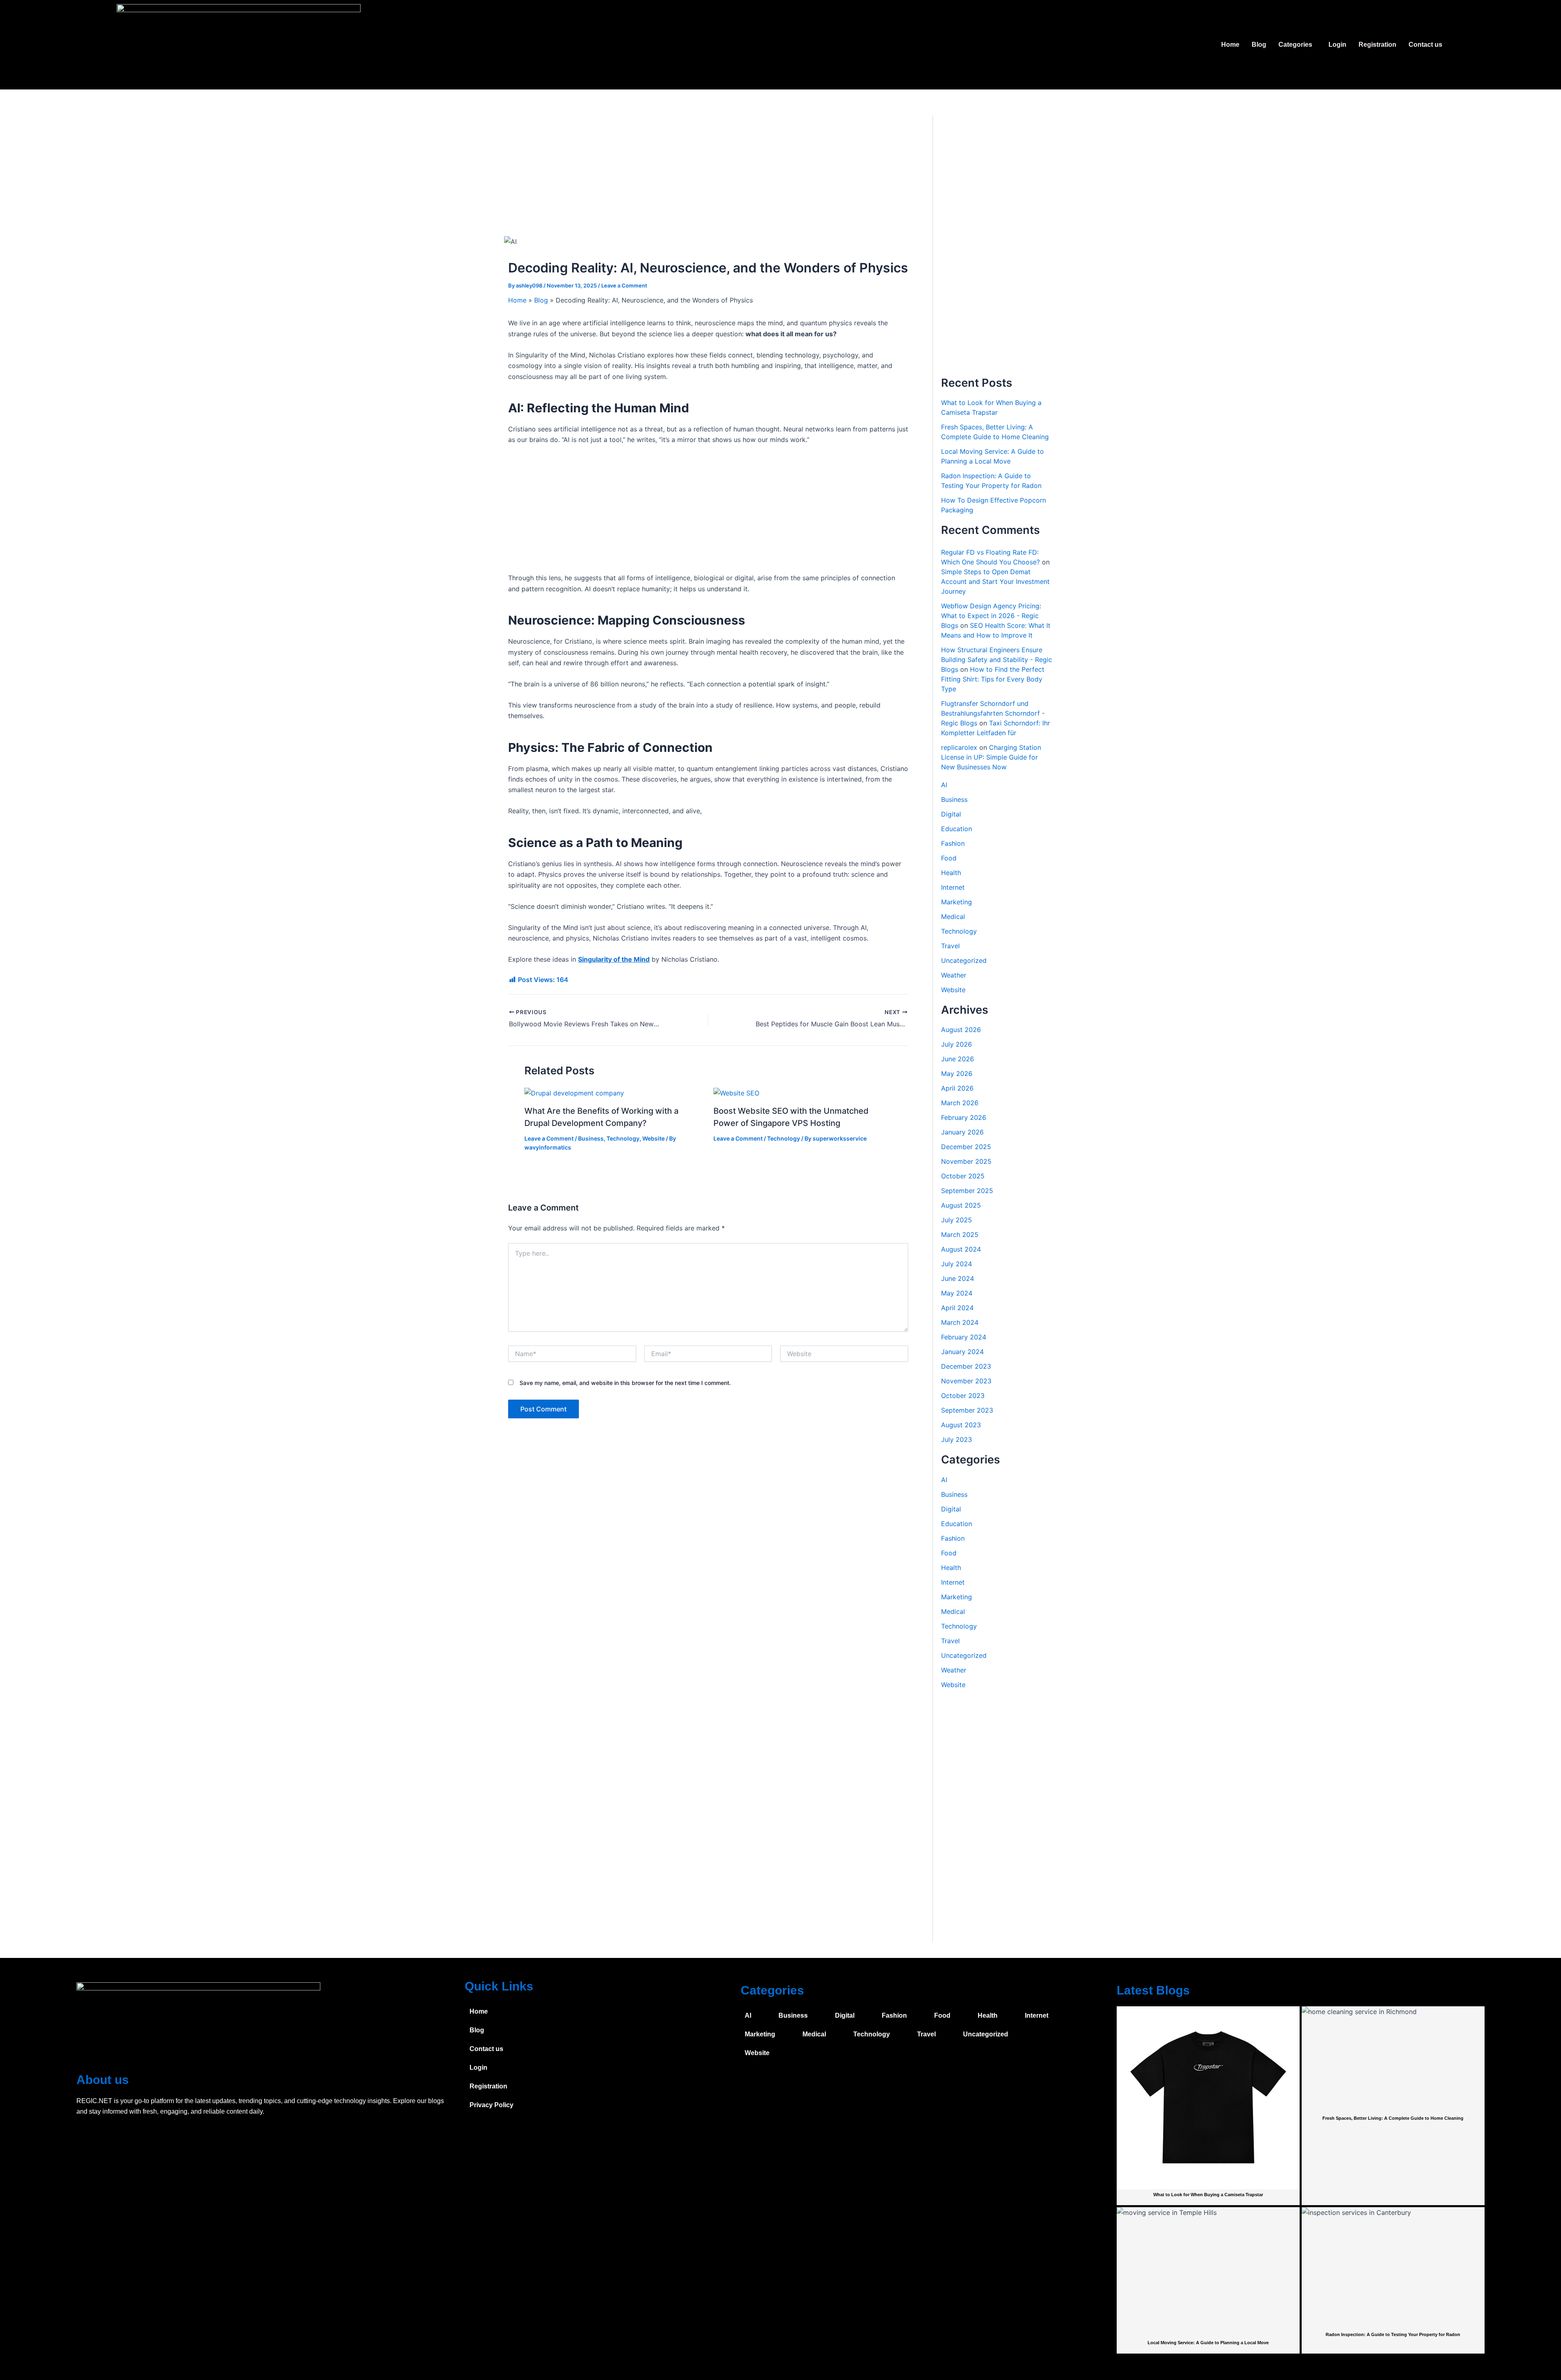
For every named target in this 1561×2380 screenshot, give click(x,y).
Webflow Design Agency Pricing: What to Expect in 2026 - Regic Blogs (991, 616)
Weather (954, 975)
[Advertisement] (708, 176)
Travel (950, 946)
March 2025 (960, 1235)
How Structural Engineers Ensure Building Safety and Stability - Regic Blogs (997, 660)
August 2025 (961, 1205)
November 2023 (966, 1381)
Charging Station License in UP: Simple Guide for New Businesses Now (991, 757)
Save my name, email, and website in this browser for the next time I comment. (625, 1383)
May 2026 (957, 1074)
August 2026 (961, 1030)
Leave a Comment (624, 285)
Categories (1295, 45)
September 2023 (967, 1410)
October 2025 (963, 1176)
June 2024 (958, 1278)
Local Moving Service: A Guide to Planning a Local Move (1208, 2343)
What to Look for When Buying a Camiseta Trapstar (1208, 2195)
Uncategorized (964, 960)
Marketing (957, 902)
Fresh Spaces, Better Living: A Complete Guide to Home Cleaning (1393, 2118)
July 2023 (957, 1439)
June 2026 (958, 1059)
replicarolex (959, 747)
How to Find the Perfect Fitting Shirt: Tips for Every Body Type (993, 679)
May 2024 (957, 1293)
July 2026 (957, 1044)
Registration (1377, 45)
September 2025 (967, 1191)
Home (1230, 45)
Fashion (953, 843)
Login (1337, 45)
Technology (623, 1138)
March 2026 (960, 1103)
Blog (1259, 45)
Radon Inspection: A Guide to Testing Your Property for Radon (1393, 2334)
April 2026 (957, 1088)
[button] (1297, 45)
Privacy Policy (491, 2105)
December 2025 (966, 1147)
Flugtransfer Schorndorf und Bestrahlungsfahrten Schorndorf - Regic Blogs (993, 713)
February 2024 (964, 1337)
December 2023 (966, 1366)
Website (653, 1138)
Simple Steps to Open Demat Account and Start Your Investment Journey (995, 581)
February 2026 (964, 1117)
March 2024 (960, 1322)
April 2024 (957, 1308)
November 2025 (966, 1161)
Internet (953, 887)
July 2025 (957, 1220)
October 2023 (963, 1396)
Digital (951, 814)
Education (957, 829)
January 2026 (962, 1132)
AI (944, 785)
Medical (953, 917)
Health (951, 873)
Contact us (1425, 45)
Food (949, 858)
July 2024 (957, 1264)
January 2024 (962, 1352)
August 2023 (961, 1425)
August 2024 (961, 1249)
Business (591, 1138)
